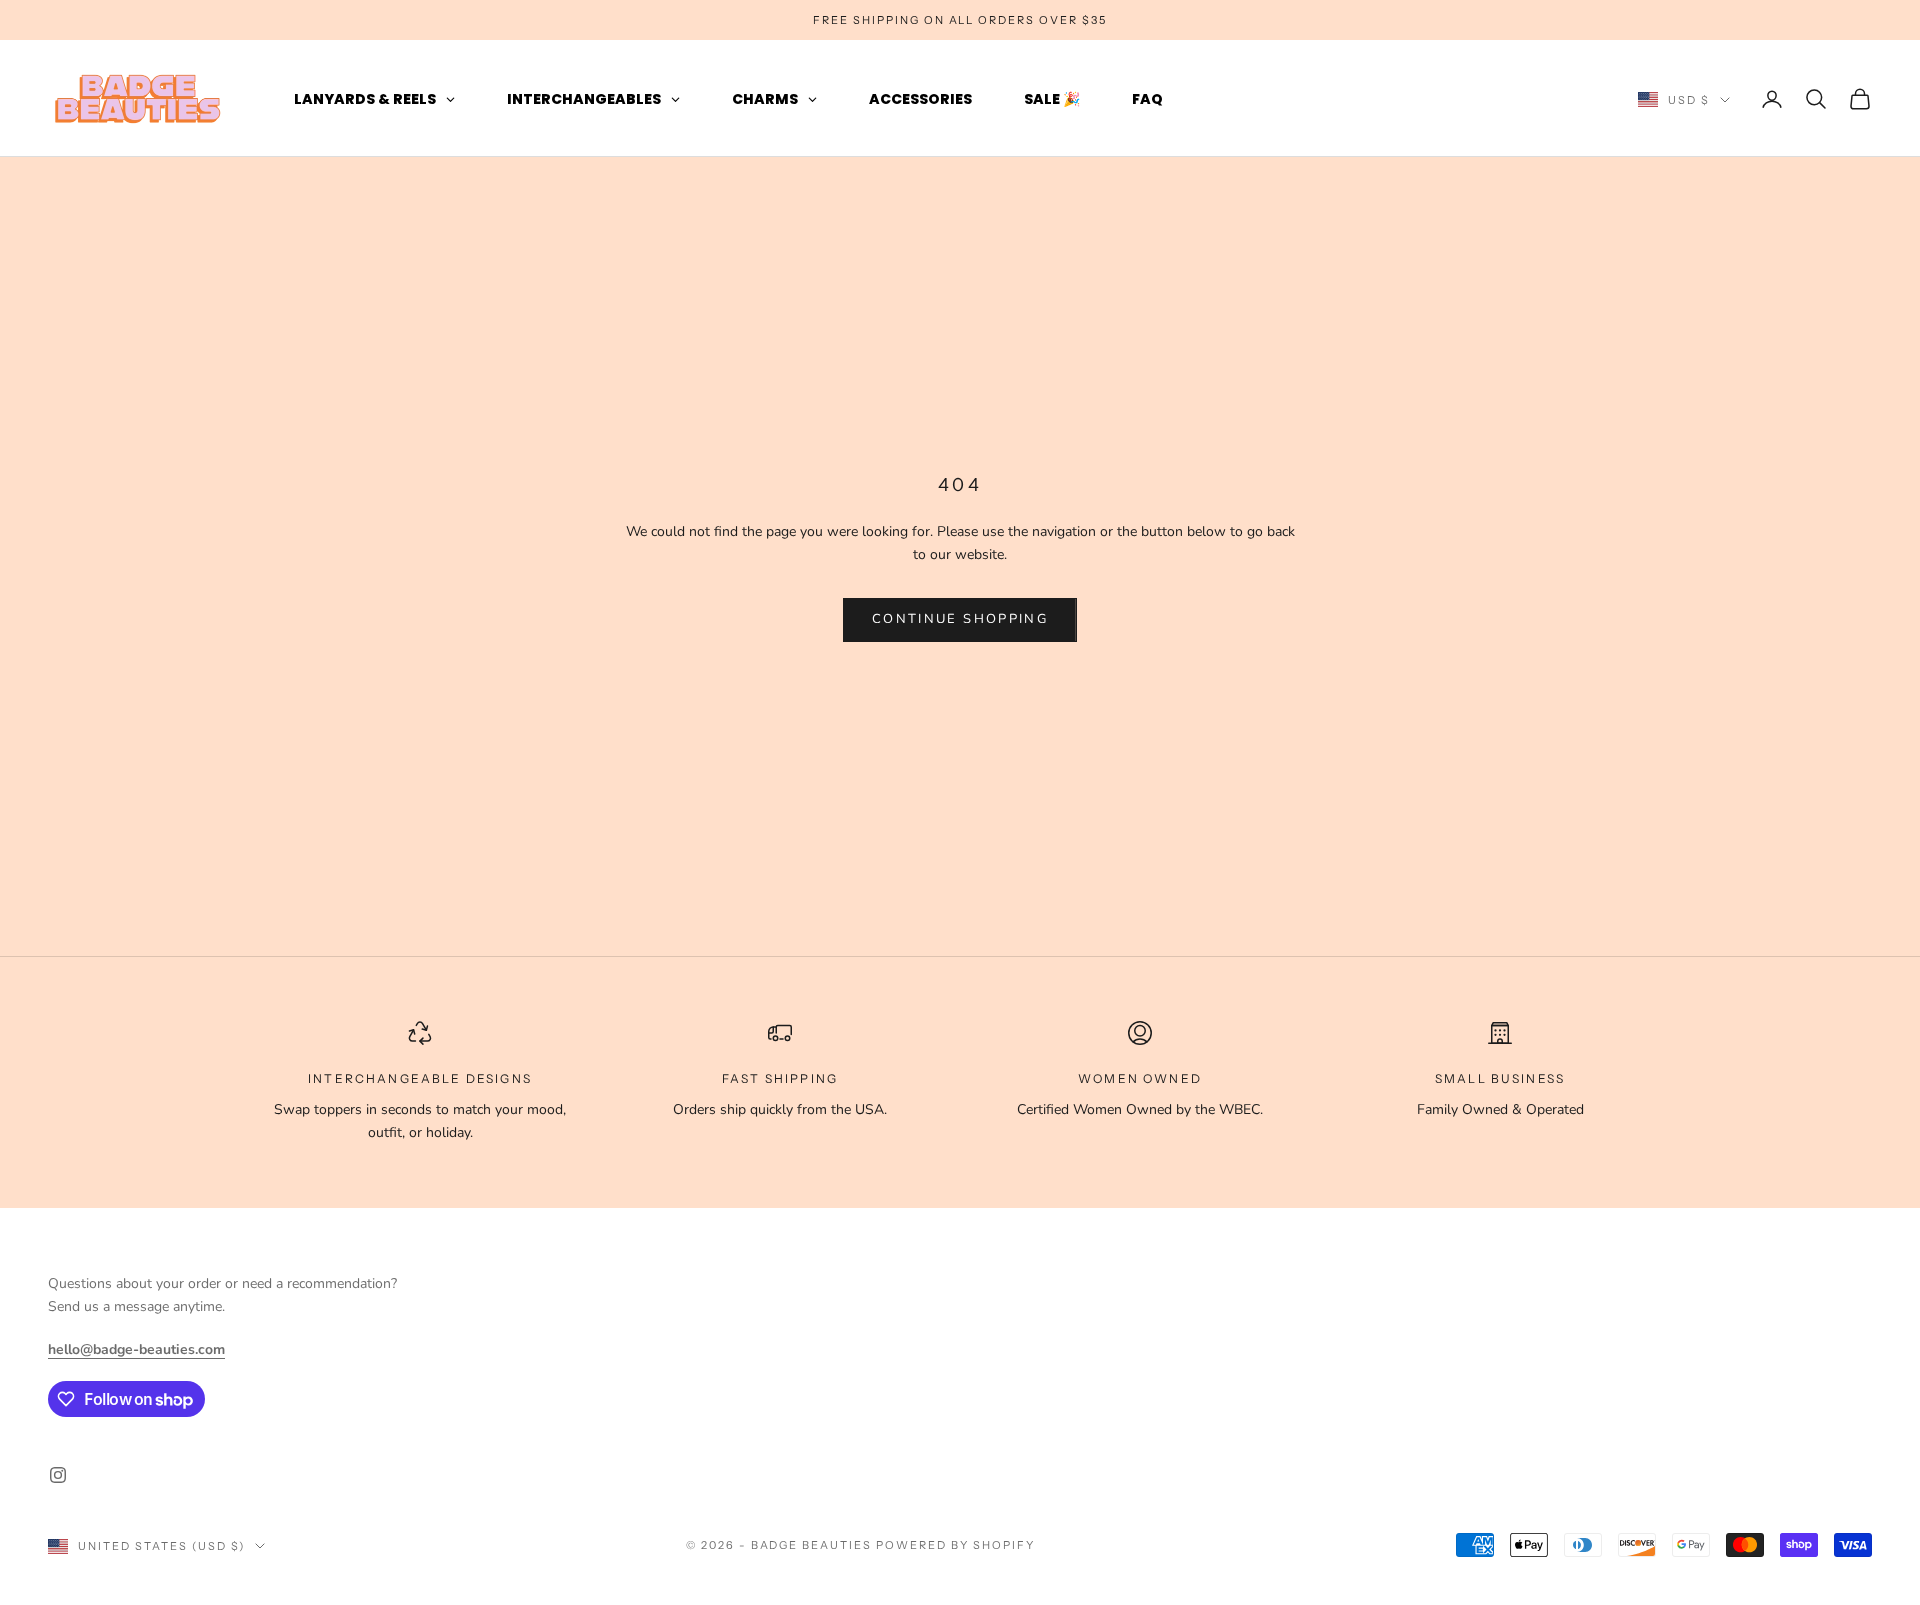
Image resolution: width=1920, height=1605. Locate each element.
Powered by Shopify (955, 1545)
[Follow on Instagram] (58, 1475)
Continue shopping (960, 619)
